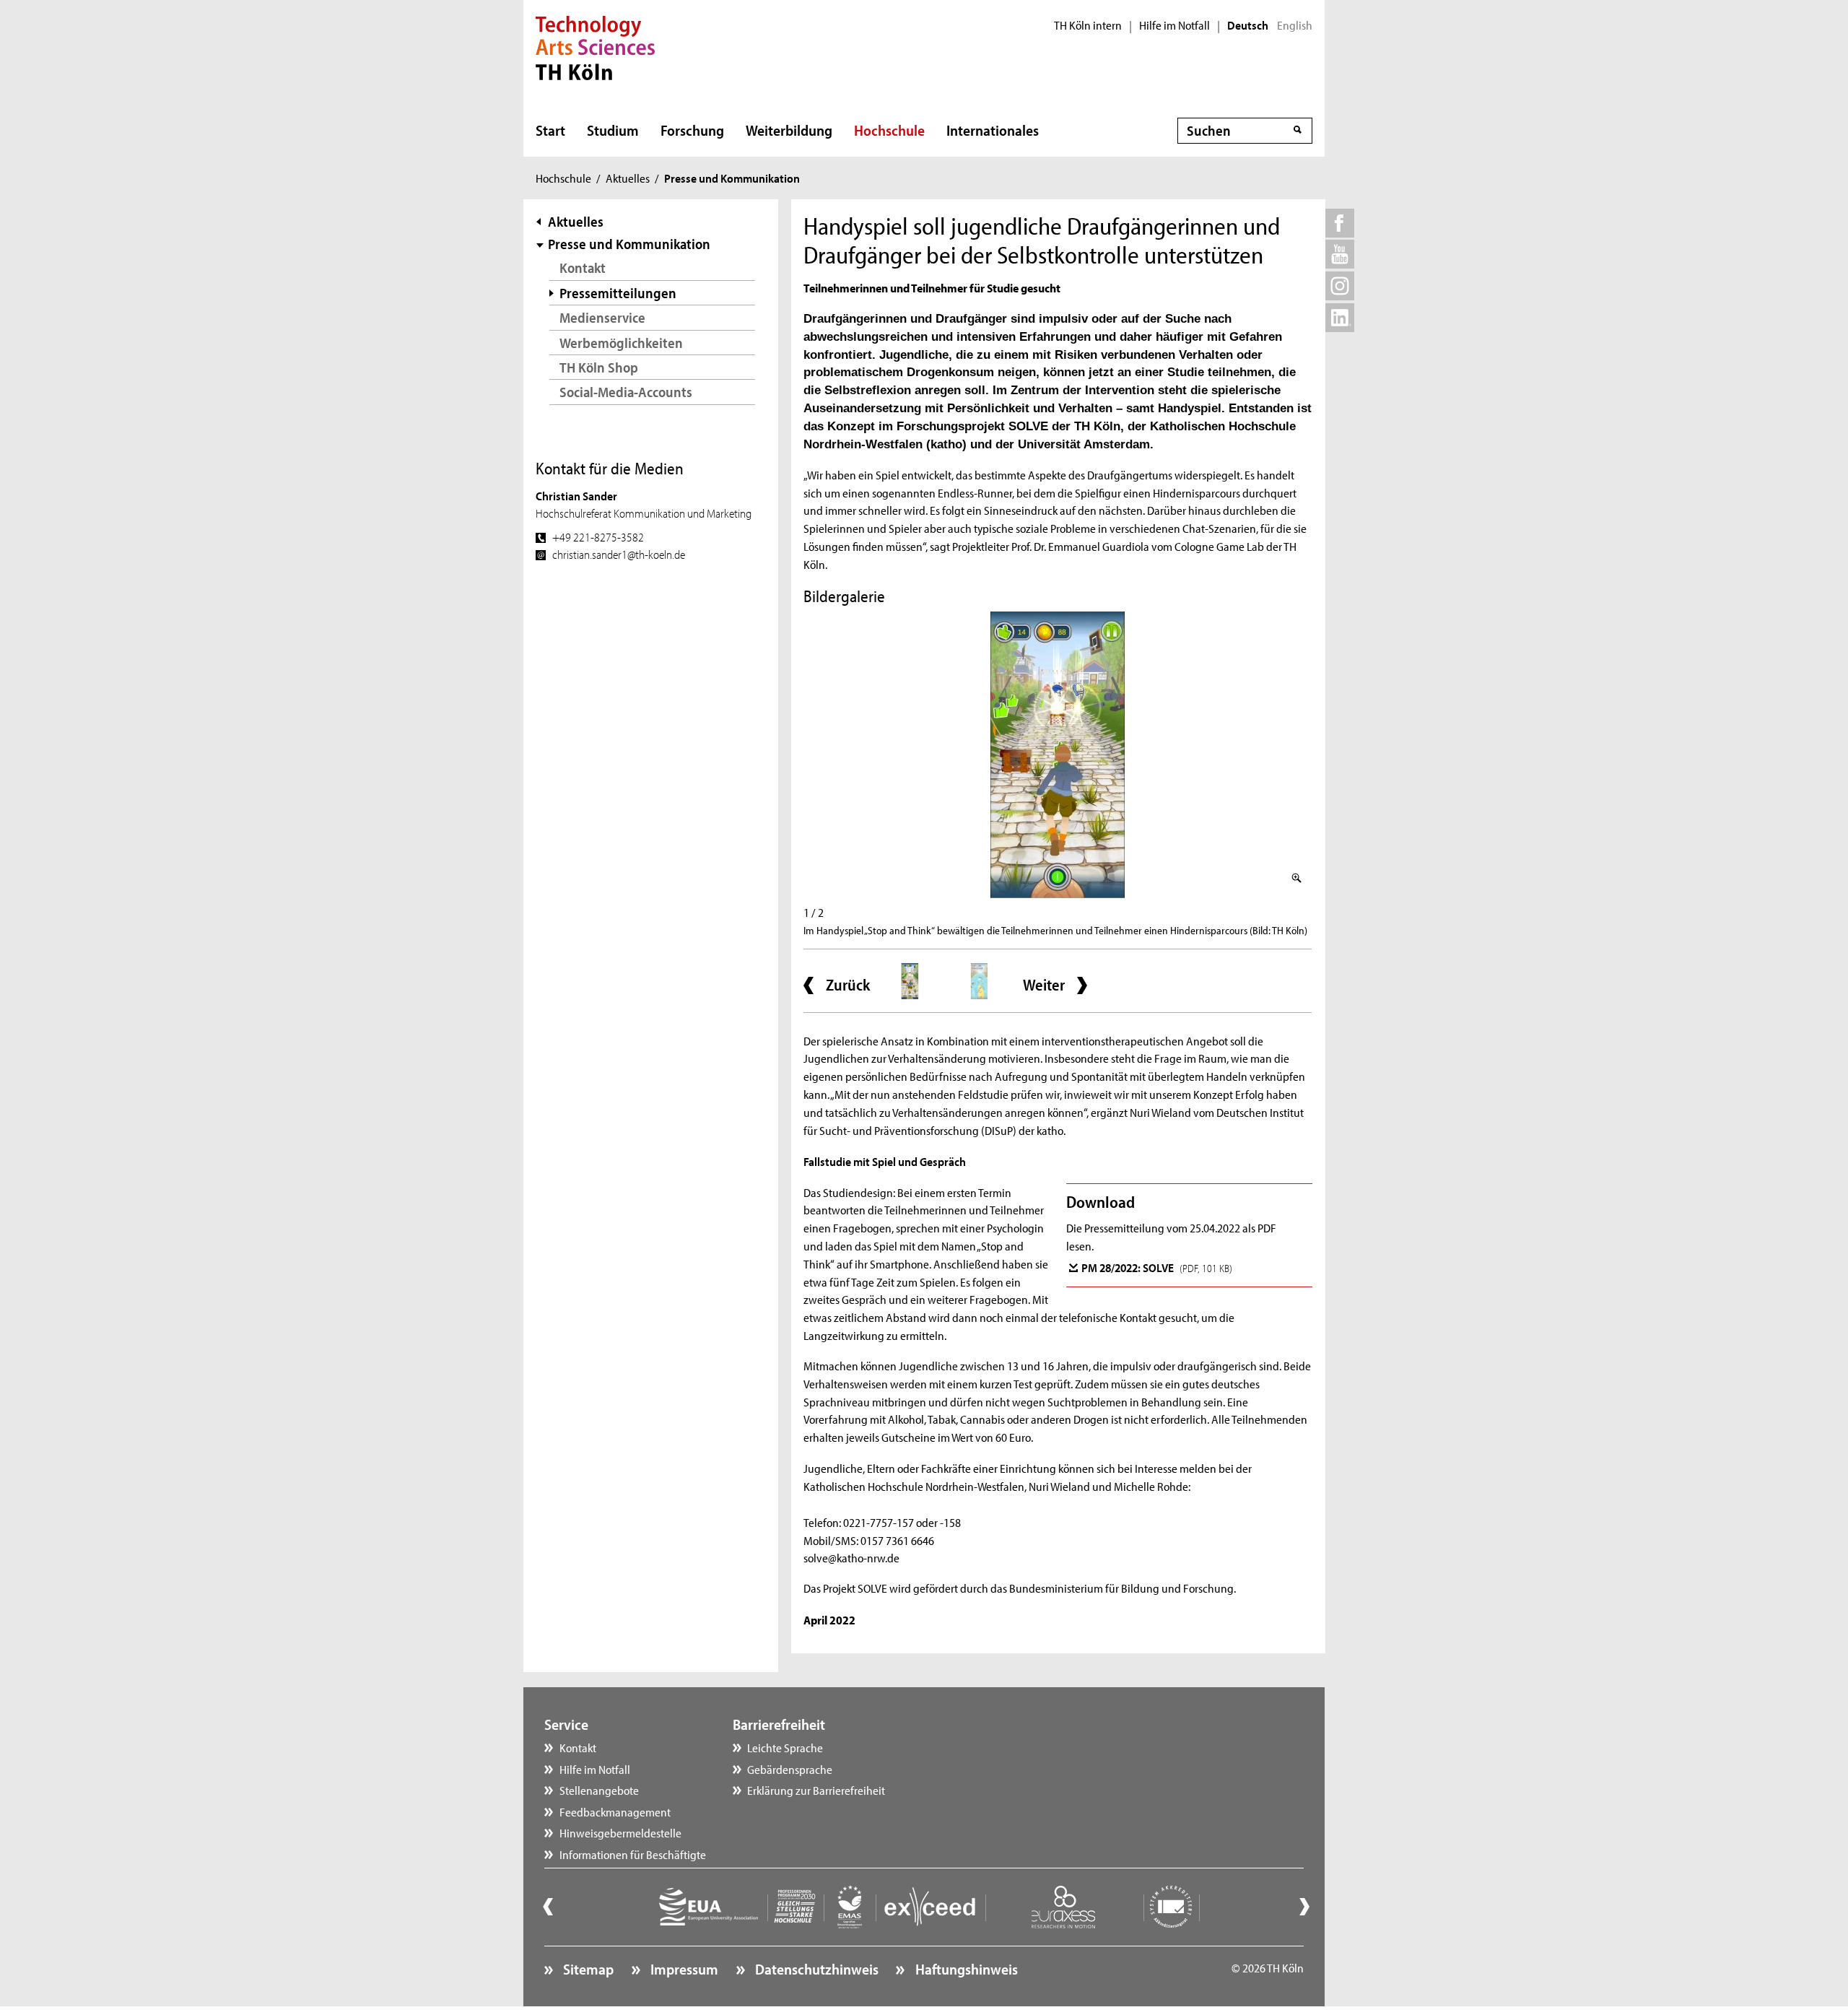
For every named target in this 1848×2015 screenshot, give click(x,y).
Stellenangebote (599, 1790)
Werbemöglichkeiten (621, 343)
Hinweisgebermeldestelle (620, 1832)
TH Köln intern (1088, 25)
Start (550, 130)
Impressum (683, 1969)
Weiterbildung (789, 130)
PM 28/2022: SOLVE (1157, 1267)
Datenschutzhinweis (815, 1969)
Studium (613, 130)
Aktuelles (628, 178)
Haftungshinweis (965, 1969)
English (1295, 25)
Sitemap (587, 1969)
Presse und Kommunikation (629, 244)
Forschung (692, 130)
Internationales (993, 130)
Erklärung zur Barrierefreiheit (816, 1790)
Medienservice (602, 317)
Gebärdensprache (790, 1769)
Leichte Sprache (785, 1747)
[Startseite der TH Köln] (595, 46)
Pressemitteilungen (618, 293)
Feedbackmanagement (615, 1811)
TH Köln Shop (599, 367)
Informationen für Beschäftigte (633, 1854)
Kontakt (583, 267)
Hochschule (889, 130)
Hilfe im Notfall (1174, 25)
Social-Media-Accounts (626, 392)
